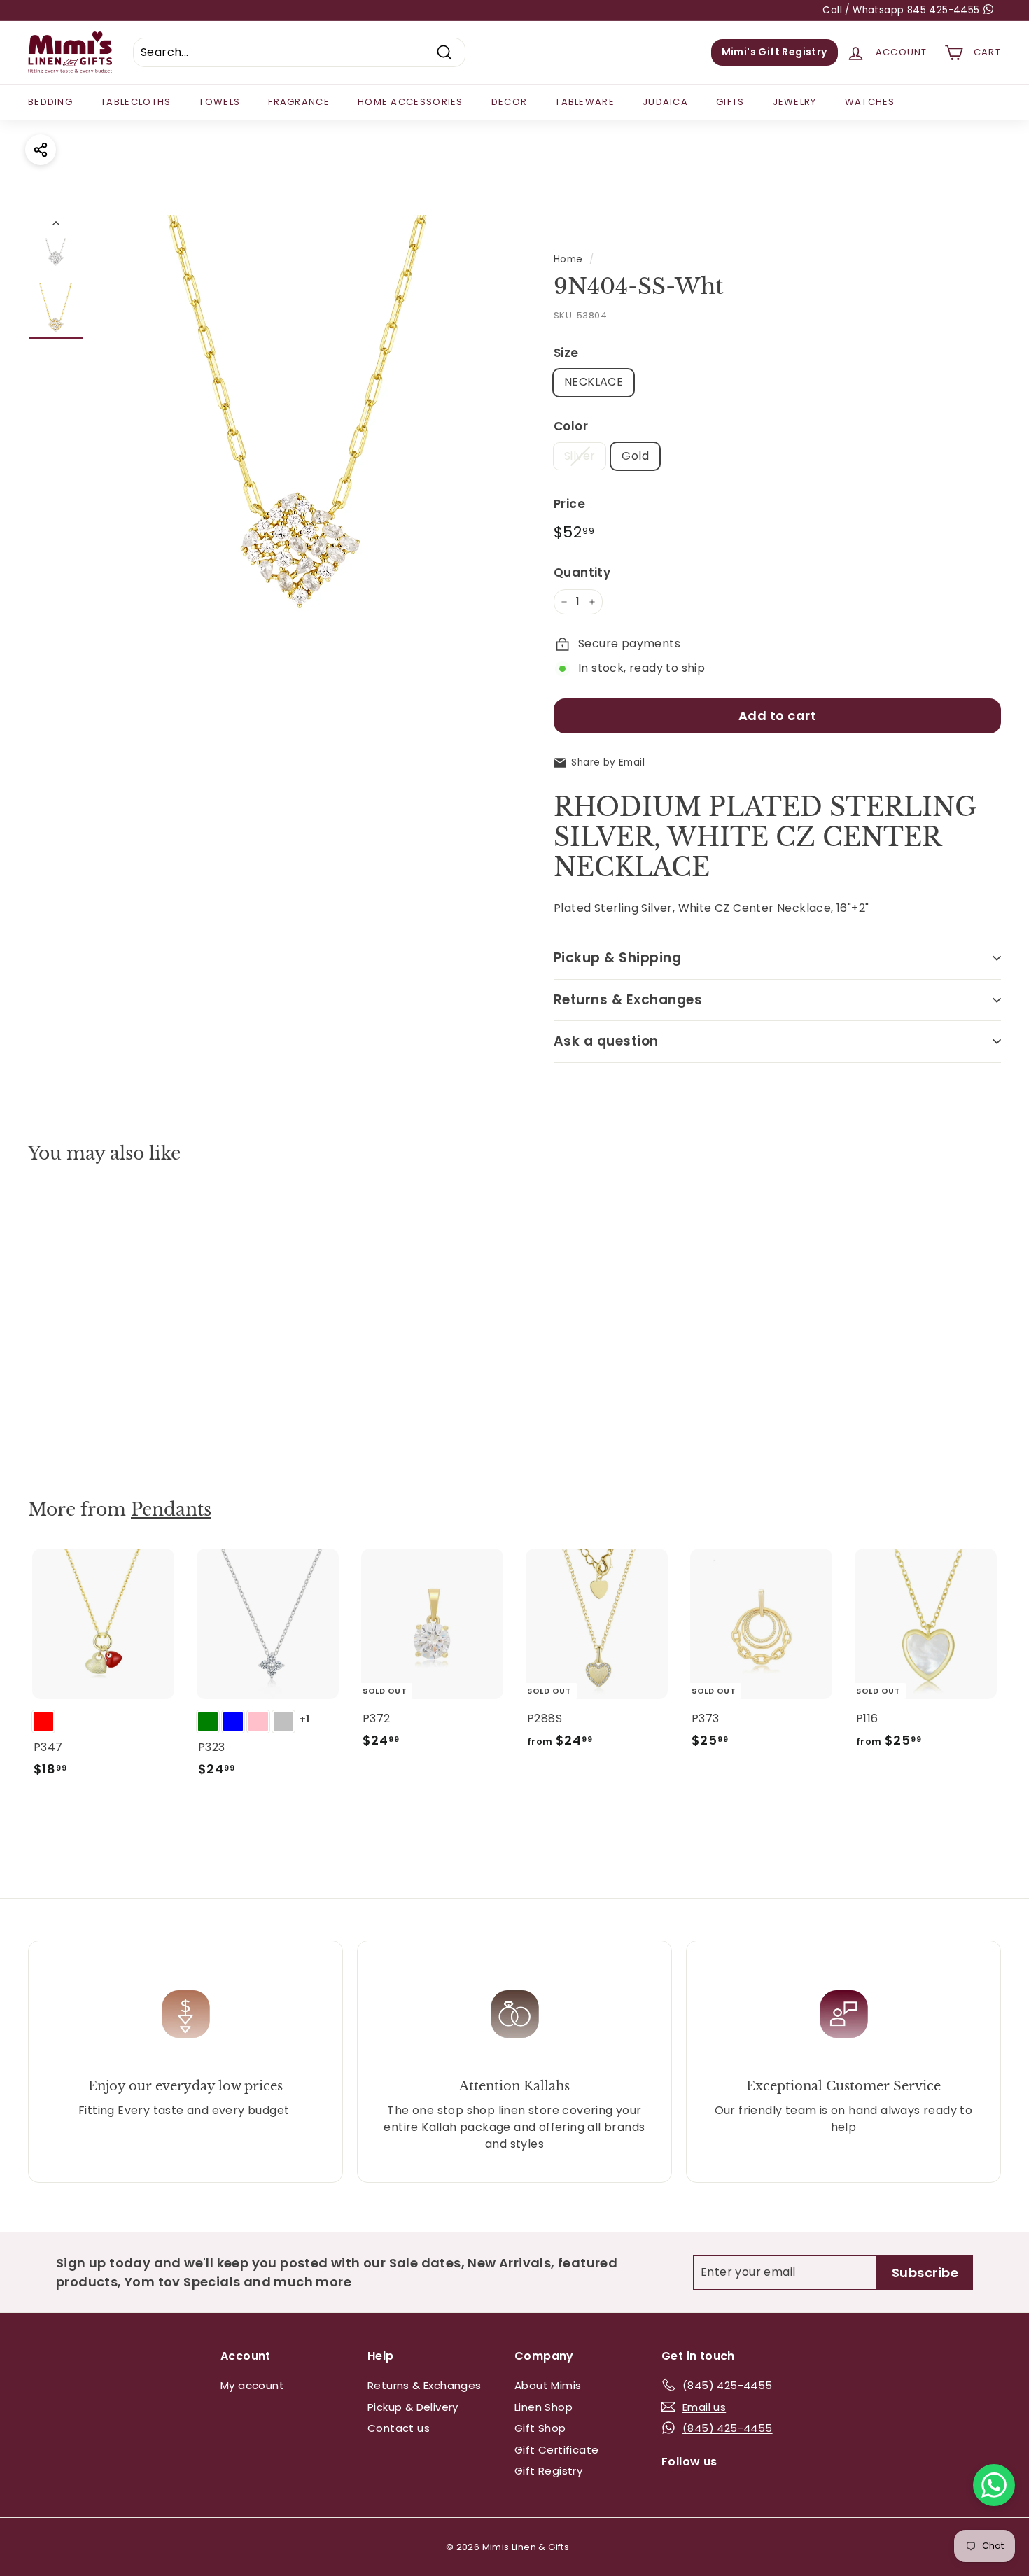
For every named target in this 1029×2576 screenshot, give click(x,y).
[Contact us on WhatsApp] (994, 2485)
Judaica (665, 102)
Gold (635, 456)
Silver (580, 456)
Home (568, 259)
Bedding (50, 102)
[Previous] (56, 226)
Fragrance (299, 102)
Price (569, 504)
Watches (870, 102)
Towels (219, 102)
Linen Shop (544, 2407)
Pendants (171, 1510)
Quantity (582, 572)
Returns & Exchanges (628, 1000)
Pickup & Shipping (617, 958)
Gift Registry (548, 2471)
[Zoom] (301, 420)
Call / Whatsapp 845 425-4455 (903, 10)
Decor (510, 102)
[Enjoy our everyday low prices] (185, 2014)
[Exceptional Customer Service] (843, 2014)
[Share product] (41, 150)
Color (571, 426)
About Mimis (548, 2385)
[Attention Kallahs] (514, 2014)
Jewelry (795, 102)
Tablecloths (136, 102)
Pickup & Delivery (413, 2407)
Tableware (585, 102)
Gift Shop (540, 2428)
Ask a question (606, 1041)
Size (566, 353)
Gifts (730, 102)
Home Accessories (411, 102)
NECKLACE (594, 382)
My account (252, 2385)
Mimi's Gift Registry (775, 52)
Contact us (399, 2428)
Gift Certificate (556, 2450)
